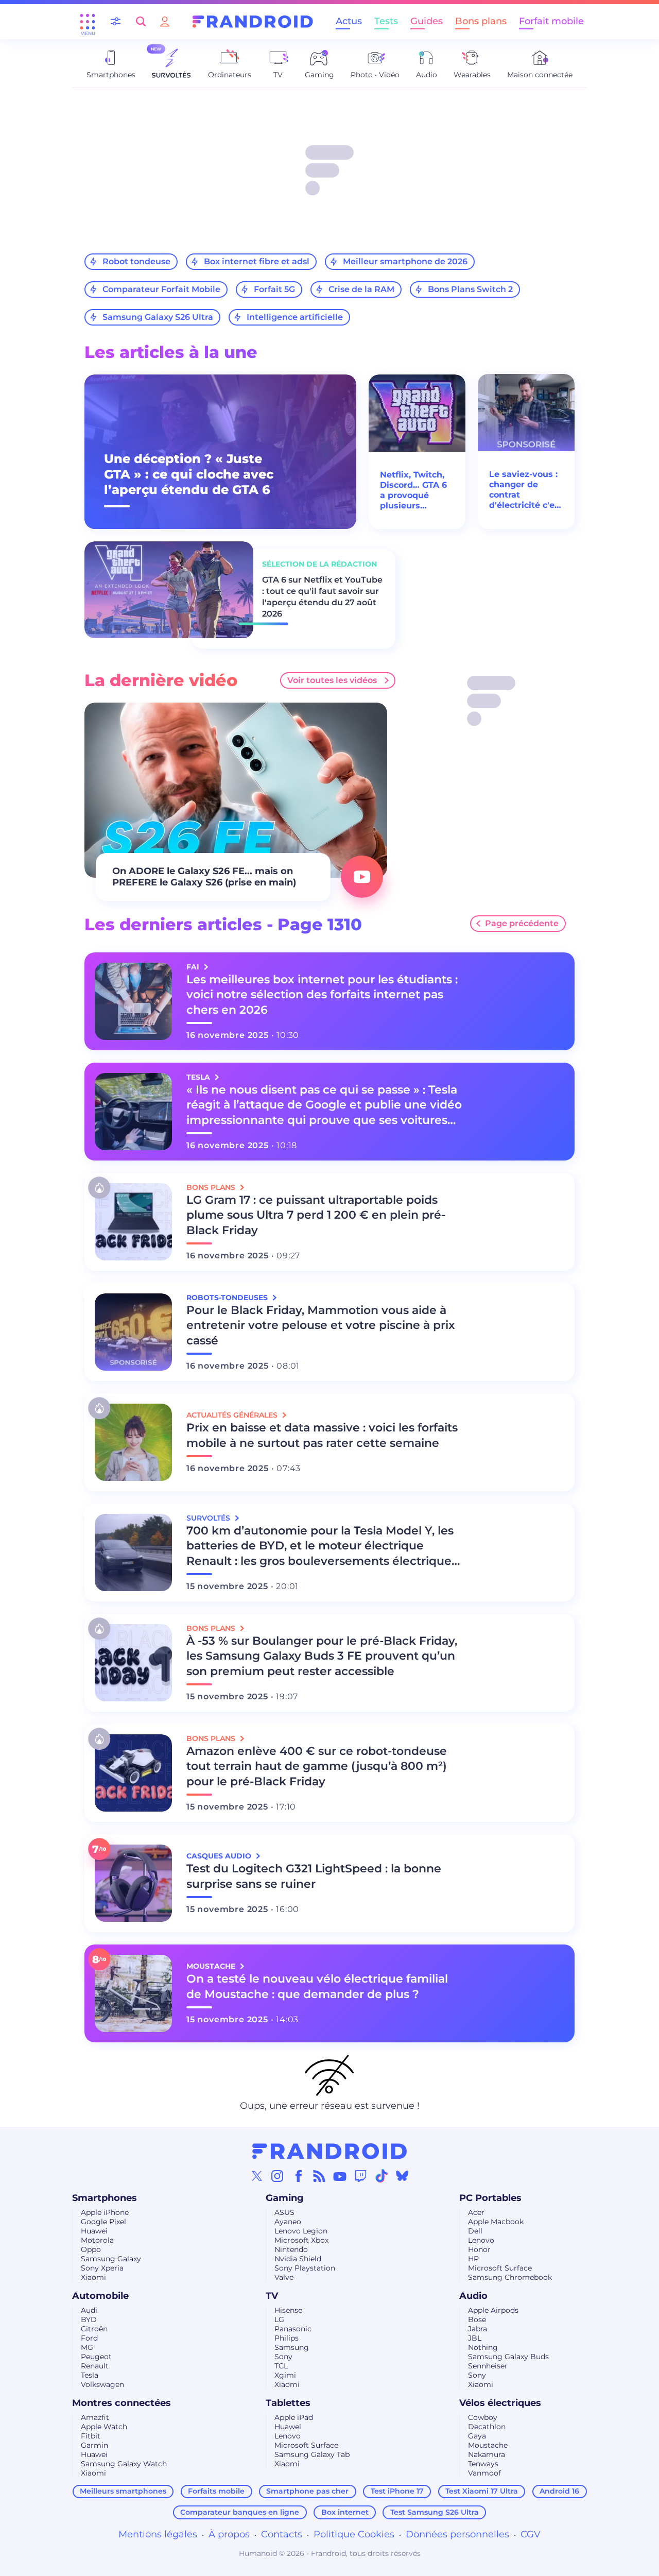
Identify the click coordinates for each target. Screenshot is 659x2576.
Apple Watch (104, 2427)
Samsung (292, 2347)
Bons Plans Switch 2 (470, 289)
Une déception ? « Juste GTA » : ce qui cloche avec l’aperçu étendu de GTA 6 (189, 474)
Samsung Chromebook (510, 2277)
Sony (283, 2357)
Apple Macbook (496, 2222)
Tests (386, 21)
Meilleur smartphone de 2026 (405, 261)
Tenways (483, 2464)
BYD (89, 2319)
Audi (89, 2310)
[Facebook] (299, 2176)
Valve (284, 2277)
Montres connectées (122, 2403)
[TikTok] (381, 2176)
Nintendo (291, 2249)
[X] (257, 2176)
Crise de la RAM (361, 289)
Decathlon (487, 2427)
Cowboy (483, 2417)
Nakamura (487, 2454)
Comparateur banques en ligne (240, 2512)
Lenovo (481, 2240)
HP (473, 2259)
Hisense (288, 2310)
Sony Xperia (102, 2268)
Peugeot (96, 2357)
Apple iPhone (105, 2212)
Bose (477, 2319)
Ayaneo (288, 2222)
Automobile (100, 2296)
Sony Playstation (305, 2268)
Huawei (94, 2231)
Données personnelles (457, 2534)
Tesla (90, 2375)
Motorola (97, 2240)
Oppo (91, 2249)
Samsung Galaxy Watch (124, 2464)
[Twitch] (360, 2176)
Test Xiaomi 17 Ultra (482, 2491)
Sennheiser (488, 2366)
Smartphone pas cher (307, 2491)
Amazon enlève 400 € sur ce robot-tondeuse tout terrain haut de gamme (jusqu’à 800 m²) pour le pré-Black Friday (317, 1767)
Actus (349, 21)
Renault (95, 2366)
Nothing (483, 2347)
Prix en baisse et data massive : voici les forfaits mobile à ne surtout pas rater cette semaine (322, 1435)
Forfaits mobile (216, 2491)
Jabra (478, 2329)
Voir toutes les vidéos (332, 680)
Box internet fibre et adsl (257, 261)
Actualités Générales (233, 1415)
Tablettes (288, 2403)
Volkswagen (102, 2384)
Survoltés (209, 1518)
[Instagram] (278, 2176)
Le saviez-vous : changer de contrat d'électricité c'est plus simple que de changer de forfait (526, 490)
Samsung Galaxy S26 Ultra (158, 317)
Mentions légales (158, 2534)
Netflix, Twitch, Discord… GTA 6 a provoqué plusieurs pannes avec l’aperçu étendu (414, 490)
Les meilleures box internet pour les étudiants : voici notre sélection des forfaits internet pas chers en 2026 (322, 995)
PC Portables (490, 2198)
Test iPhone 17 (397, 2491)
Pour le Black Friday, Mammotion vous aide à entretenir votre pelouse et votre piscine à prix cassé (321, 1326)
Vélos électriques (500, 2403)
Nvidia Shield (298, 2259)
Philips (287, 2338)
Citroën (94, 2329)
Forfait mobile (551, 21)
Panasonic (293, 2329)
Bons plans (481, 21)
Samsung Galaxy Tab (312, 2454)
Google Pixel (103, 2222)
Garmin (94, 2445)
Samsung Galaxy (111, 2259)
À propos (229, 2534)
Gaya (477, 2436)
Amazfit (95, 2417)
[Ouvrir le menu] (88, 22)
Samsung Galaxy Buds (508, 2357)
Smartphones (105, 2198)
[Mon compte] (165, 21)
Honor (479, 2249)
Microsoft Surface (500, 2268)
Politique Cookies (354, 2534)
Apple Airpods (493, 2310)
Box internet (345, 2512)
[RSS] (319, 2176)
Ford (89, 2338)
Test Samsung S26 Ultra (435, 2512)
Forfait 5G (274, 289)
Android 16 (559, 2491)
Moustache (488, 2445)
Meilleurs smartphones (123, 2491)
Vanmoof (484, 2473)
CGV (531, 2534)
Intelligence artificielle (295, 317)
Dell (475, 2231)
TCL (281, 2366)
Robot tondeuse (136, 261)
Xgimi (285, 2375)
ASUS (284, 2212)
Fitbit (91, 2436)
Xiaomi (93, 2277)
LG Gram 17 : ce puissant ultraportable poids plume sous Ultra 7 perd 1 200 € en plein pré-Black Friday (316, 1215)
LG (279, 2319)
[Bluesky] (402, 2176)
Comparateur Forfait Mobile (161, 289)
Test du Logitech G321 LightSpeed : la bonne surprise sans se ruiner (314, 1876)
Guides (427, 21)
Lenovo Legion (301, 2231)
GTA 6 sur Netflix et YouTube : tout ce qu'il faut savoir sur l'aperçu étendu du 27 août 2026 (322, 597)
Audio (473, 2296)
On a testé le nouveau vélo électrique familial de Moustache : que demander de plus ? (317, 1986)
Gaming (285, 2198)
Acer (476, 2212)
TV (272, 2296)
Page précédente (522, 923)
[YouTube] (340, 2176)
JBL (475, 2338)
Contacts (282, 2534)
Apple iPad (294, 2417)
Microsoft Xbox (301, 2240)
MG (87, 2347)
